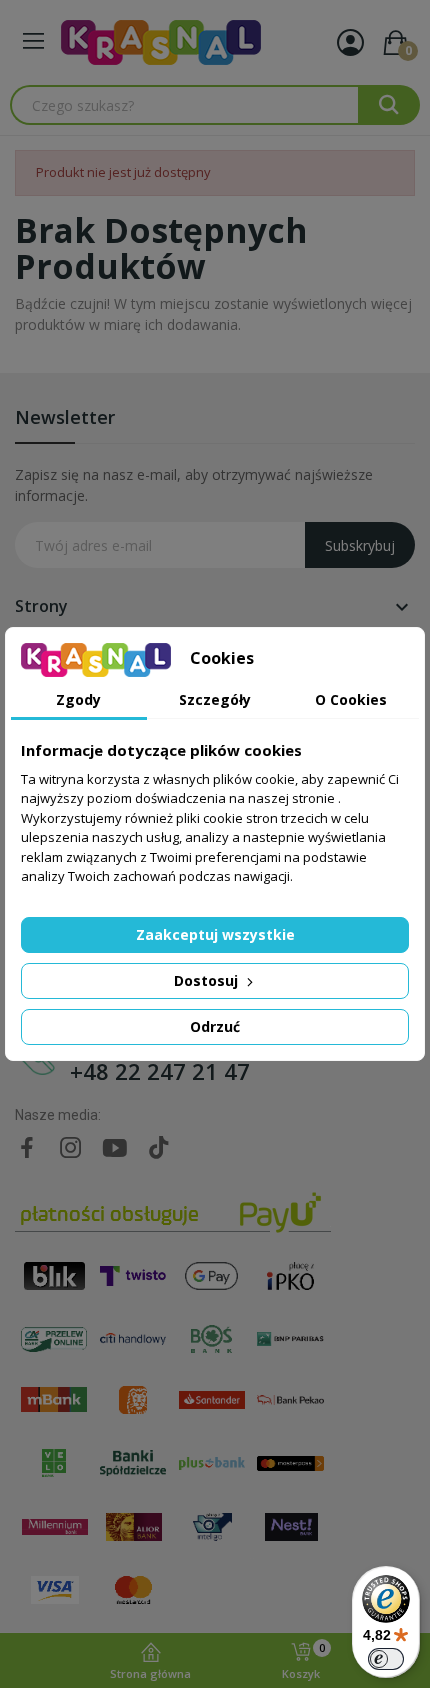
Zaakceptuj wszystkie (215, 934)
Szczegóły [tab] (215, 699)
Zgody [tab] (78, 699)
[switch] (386, 1659)
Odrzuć (215, 1026)
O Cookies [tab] (351, 699)
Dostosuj (208, 980)
